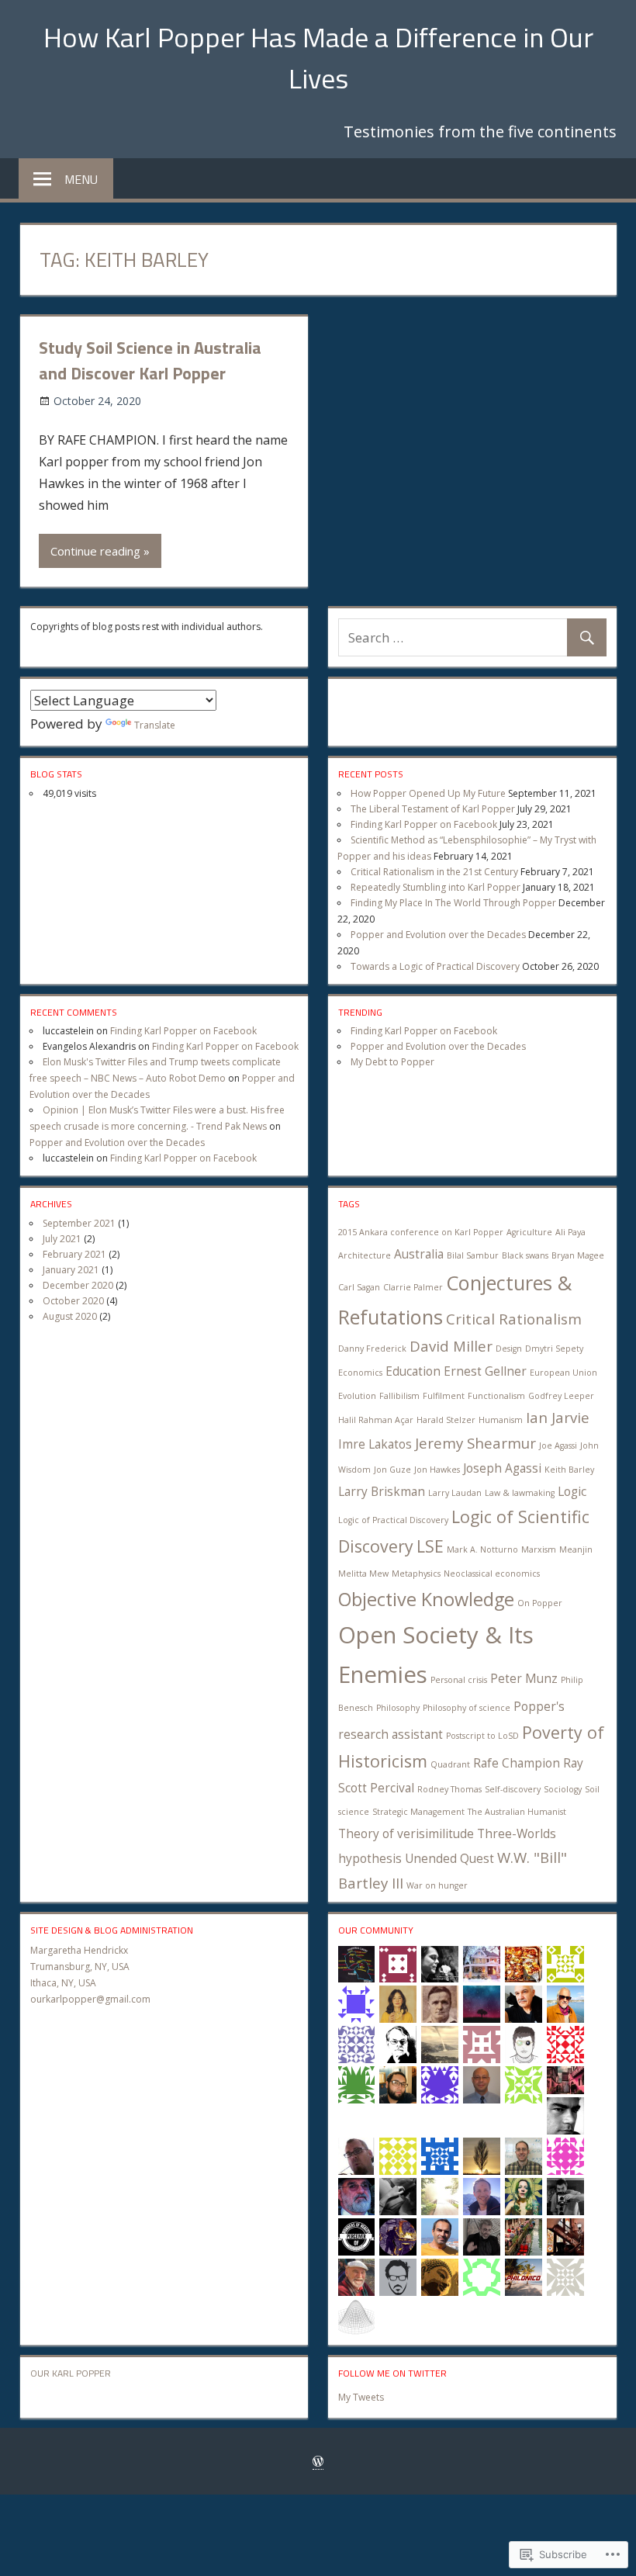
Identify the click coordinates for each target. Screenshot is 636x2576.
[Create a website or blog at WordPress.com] (318, 2462)
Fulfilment (444, 1396)
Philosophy (398, 1708)
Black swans (525, 1255)
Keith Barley (569, 1470)
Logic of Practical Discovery (393, 1520)
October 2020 (73, 1301)
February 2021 (74, 1254)
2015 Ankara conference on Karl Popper (421, 1232)
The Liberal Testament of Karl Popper (433, 809)
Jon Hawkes (437, 1470)
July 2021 (62, 1239)
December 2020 (78, 1285)
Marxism (539, 1549)
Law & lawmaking (520, 1493)
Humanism (501, 1420)
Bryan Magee (578, 1255)
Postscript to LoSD (482, 1736)
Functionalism (496, 1396)
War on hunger (437, 1885)
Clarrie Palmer (413, 1287)
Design (509, 1349)
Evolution (357, 1396)
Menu (81, 179)
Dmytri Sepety (554, 1349)
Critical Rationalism (514, 1319)
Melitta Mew (363, 1574)
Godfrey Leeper (561, 1396)
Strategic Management (418, 1812)
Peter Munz (524, 1678)
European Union (563, 1373)
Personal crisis (459, 1680)
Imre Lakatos (375, 1444)
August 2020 (70, 1316)
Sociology (563, 1789)
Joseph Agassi (502, 1468)
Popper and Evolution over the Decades (438, 935)
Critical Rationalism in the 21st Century (434, 872)
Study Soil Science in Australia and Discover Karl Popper (150, 360)
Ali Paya (570, 1232)
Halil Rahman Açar (376, 1420)
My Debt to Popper (392, 1062)
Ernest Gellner (485, 1371)
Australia (419, 1254)
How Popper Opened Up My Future (428, 793)
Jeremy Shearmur (475, 1443)
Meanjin (576, 1549)
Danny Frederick (372, 1349)
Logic (572, 1491)
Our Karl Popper (71, 2373)
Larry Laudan (455, 1493)
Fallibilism (399, 1396)
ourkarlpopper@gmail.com (90, 1999)
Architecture (365, 1255)
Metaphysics (416, 1574)
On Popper (540, 1603)
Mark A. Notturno (482, 1549)
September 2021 (79, 1223)
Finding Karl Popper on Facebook (424, 824)
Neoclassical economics (492, 1574)
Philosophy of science (467, 1708)
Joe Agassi (558, 1446)
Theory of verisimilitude (406, 1833)
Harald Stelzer (446, 1420)
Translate (155, 725)
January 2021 (71, 1270)
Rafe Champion (517, 1763)
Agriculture (529, 1232)
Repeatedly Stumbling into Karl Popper (436, 887)
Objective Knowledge (426, 1599)
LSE (430, 1546)
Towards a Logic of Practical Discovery (435, 966)
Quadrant (450, 1764)
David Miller (451, 1346)
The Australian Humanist (517, 1812)
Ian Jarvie (558, 1417)
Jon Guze (392, 1470)
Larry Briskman (382, 1491)
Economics (360, 1373)
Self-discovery (513, 1789)
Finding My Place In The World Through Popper (453, 903)
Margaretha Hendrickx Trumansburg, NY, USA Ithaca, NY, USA (80, 1967)
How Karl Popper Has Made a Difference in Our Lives (318, 57)
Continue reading (95, 551)
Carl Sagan (359, 1287)
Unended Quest (449, 1858)
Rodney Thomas (449, 1789)
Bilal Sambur (473, 1255)
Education (413, 1371)
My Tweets (361, 2397)
